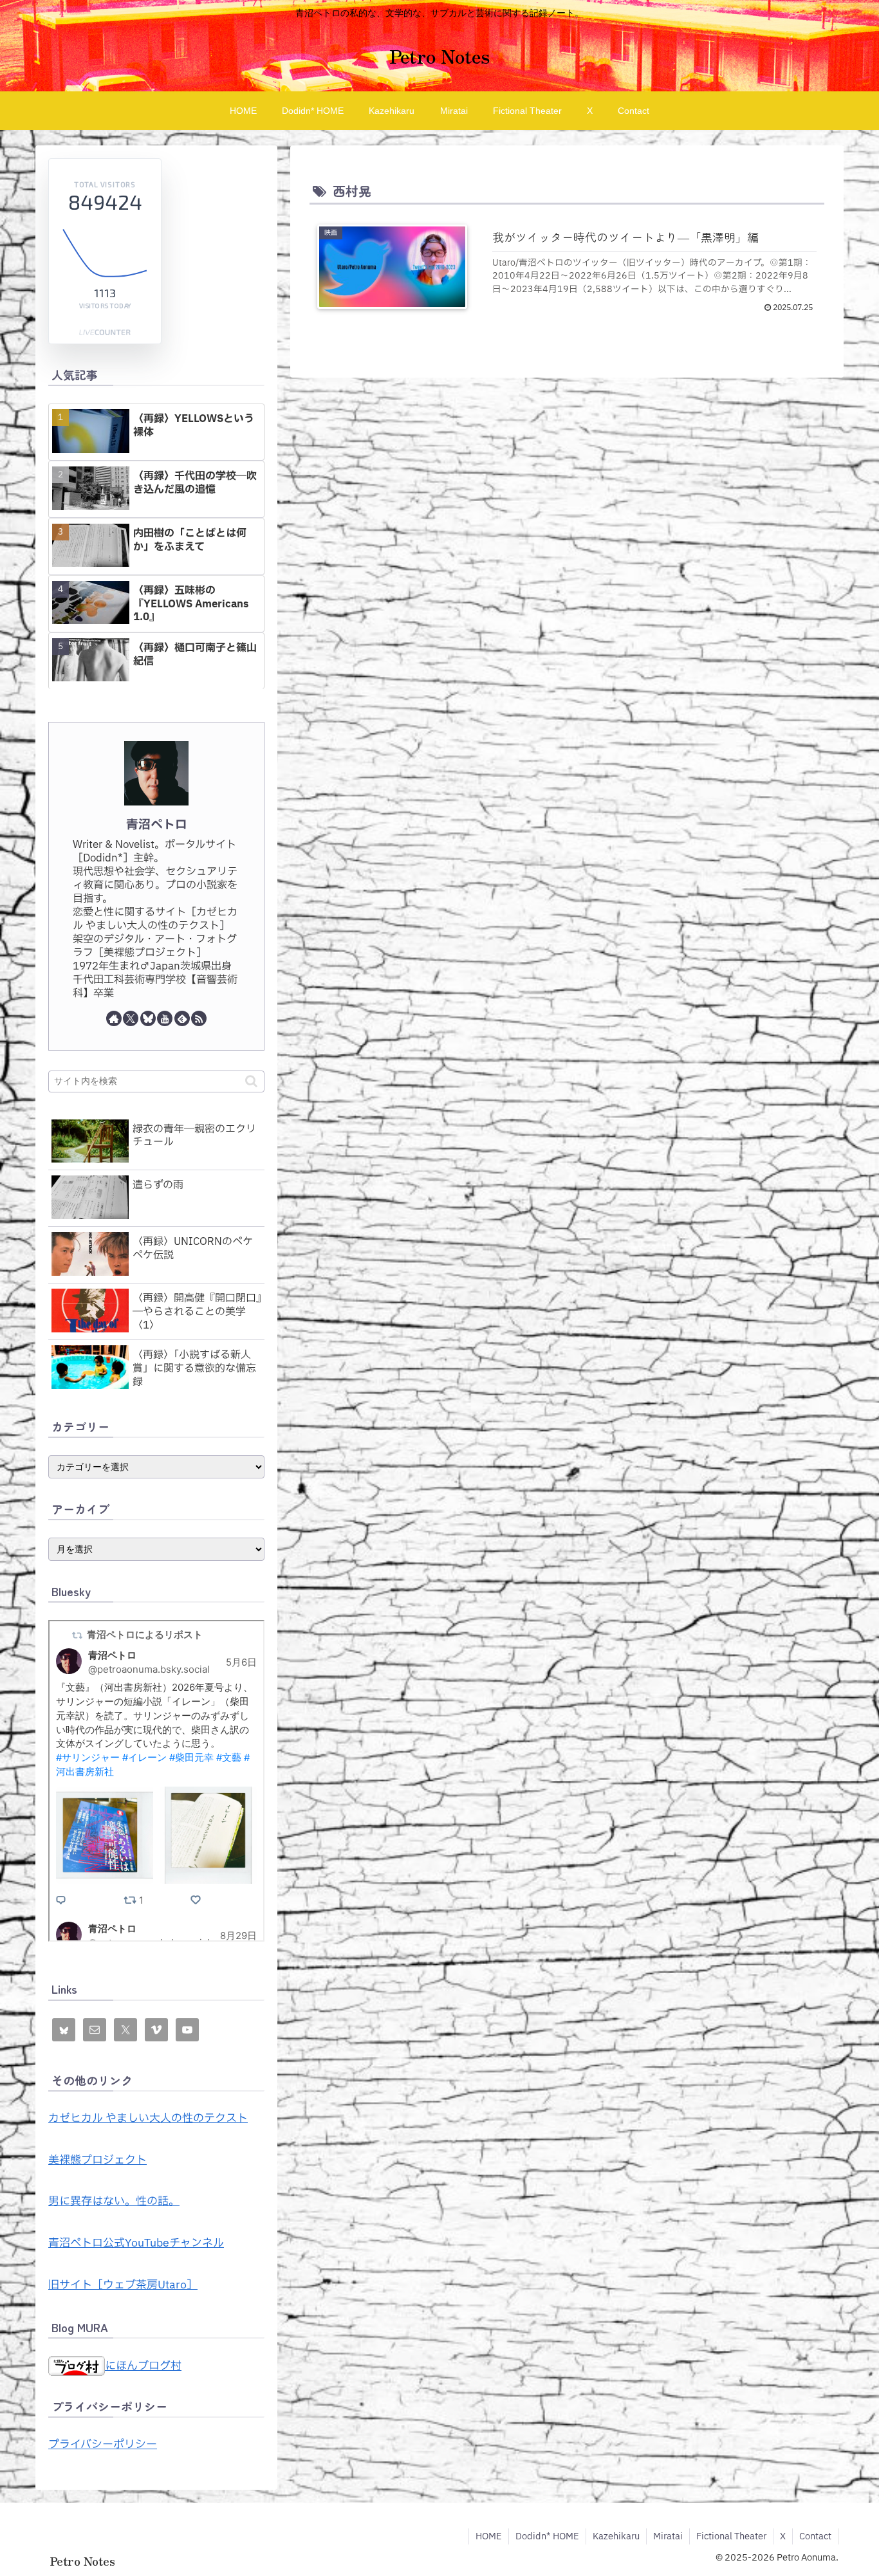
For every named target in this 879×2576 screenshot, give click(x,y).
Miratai (668, 2536)
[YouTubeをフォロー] (165, 1018)
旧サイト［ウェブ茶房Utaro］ (123, 2285)
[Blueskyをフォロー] (148, 1018)
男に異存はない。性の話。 (114, 2201)
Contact (815, 2536)
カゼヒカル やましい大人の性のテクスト (148, 2118)
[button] (251, 1081)
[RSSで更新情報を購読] (199, 1018)
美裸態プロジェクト (97, 2160)
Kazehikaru (616, 2536)
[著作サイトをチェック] (114, 1018)
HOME (489, 2536)
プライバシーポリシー (103, 2444)
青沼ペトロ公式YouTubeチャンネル (136, 2243)
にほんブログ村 (143, 2366)
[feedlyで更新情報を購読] (182, 1018)
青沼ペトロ (157, 825)
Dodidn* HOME (547, 2536)
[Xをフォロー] (131, 1018)
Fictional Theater (731, 2536)
